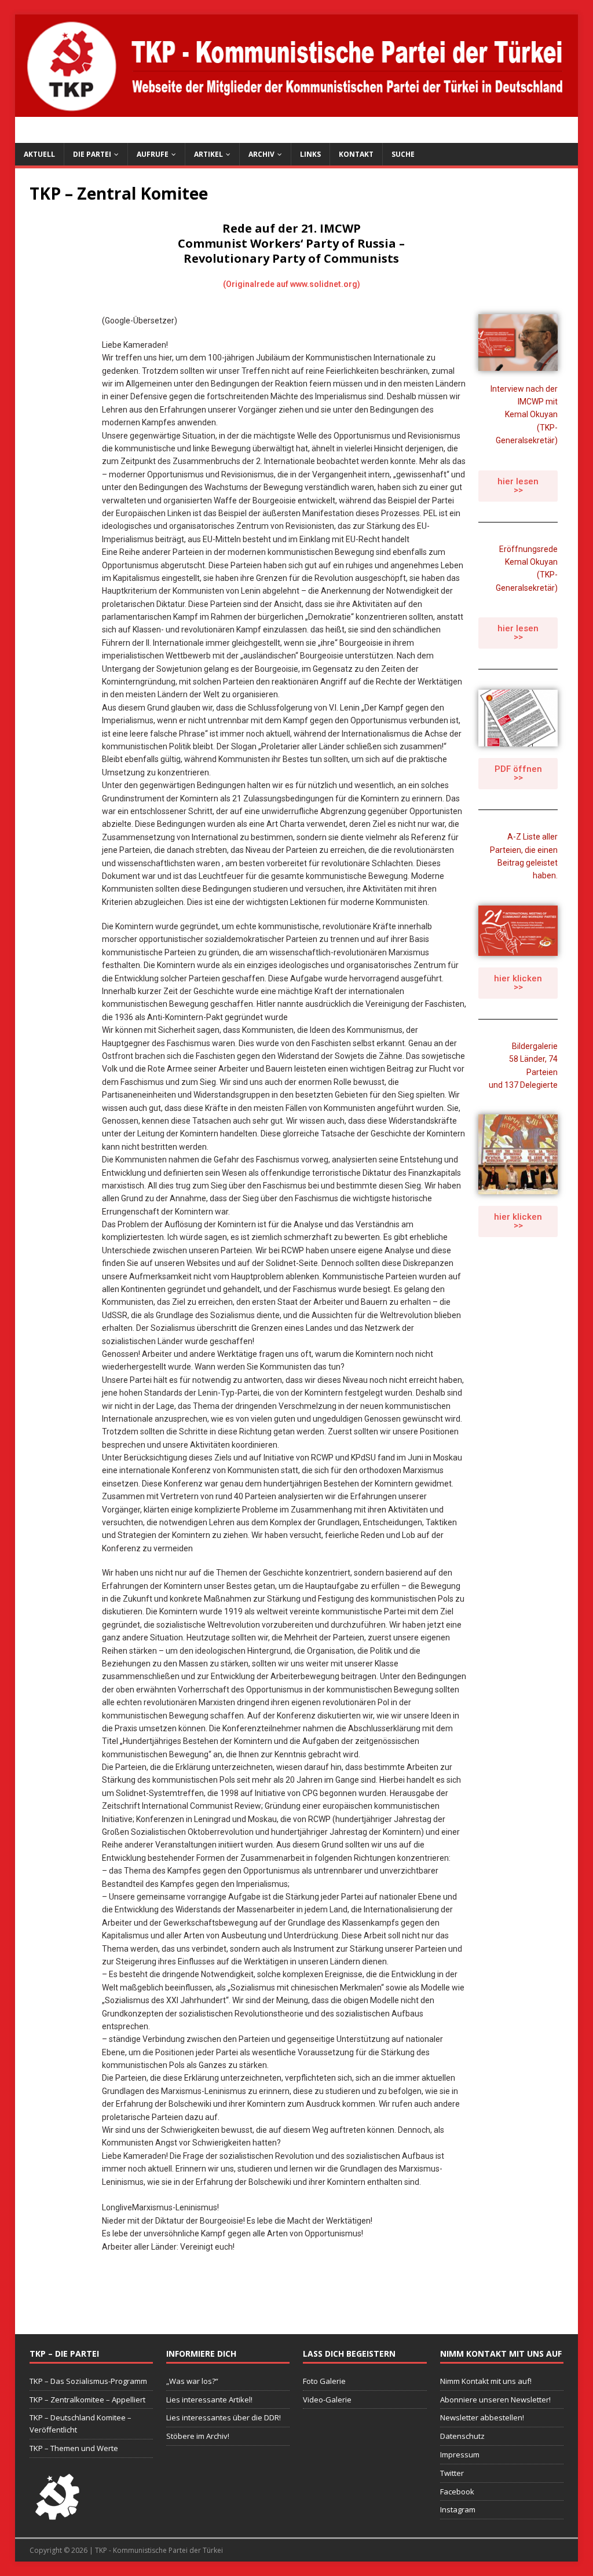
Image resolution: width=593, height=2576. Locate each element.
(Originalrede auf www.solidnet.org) (292, 284)
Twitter (452, 2473)
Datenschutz (462, 2436)
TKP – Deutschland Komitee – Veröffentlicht (80, 2424)
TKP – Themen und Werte (74, 2448)
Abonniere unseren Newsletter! (495, 2400)
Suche (403, 154)
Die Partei (92, 154)
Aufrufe (153, 154)
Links (310, 154)
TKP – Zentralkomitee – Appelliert (87, 2400)
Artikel (208, 154)
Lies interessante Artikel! (209, 2400)
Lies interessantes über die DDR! (224, 2417)
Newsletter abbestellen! (482, 2417)
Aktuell (39, 154)
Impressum (460, 2454)
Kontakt (356, 154)
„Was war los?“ (192, 2381)
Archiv (261, 154)
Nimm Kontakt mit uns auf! (486, 2381)
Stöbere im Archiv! (198, 2436)
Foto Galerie (324, 2381)
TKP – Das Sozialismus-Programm (88, 2381)
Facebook (457, 2492)
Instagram (458, 2509)
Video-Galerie (327, 2400)
